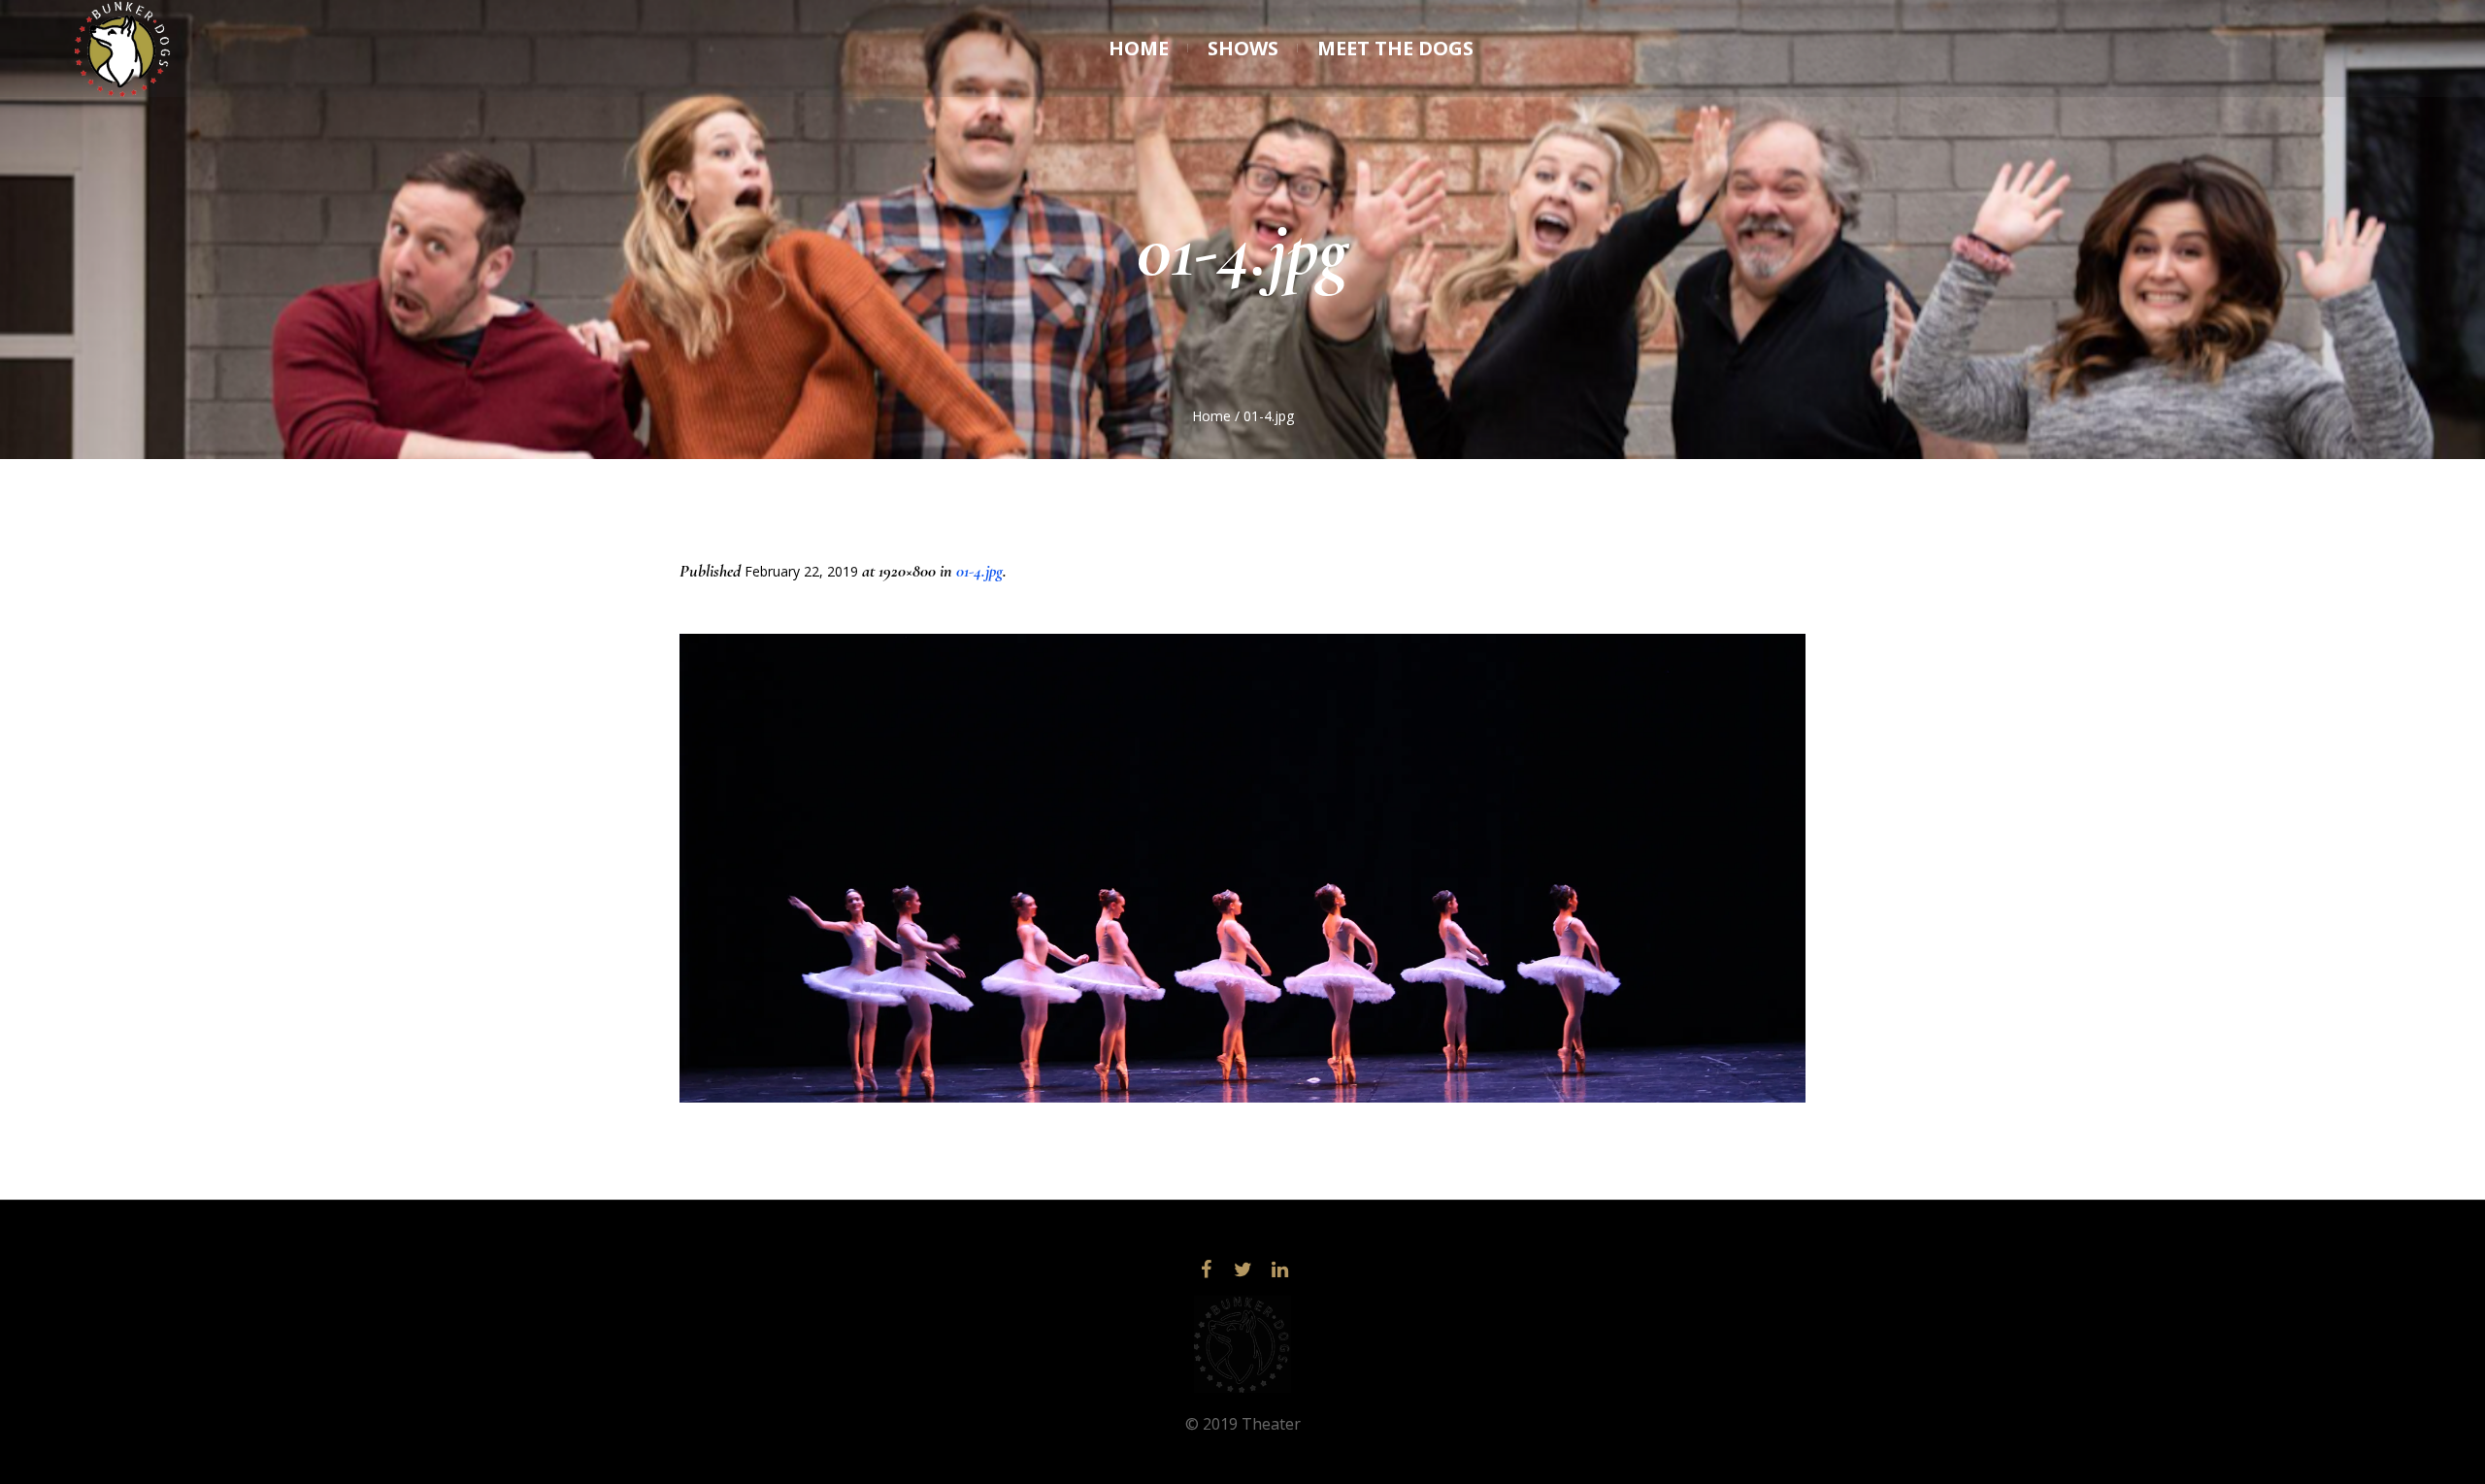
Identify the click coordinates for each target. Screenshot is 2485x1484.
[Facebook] (1206, 1270)
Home (1211, 416)
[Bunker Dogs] (1242, 1344)
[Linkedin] (1279, 1270)
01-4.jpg (979, 571)
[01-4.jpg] (1242, 868)
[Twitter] (1242, 1270)
